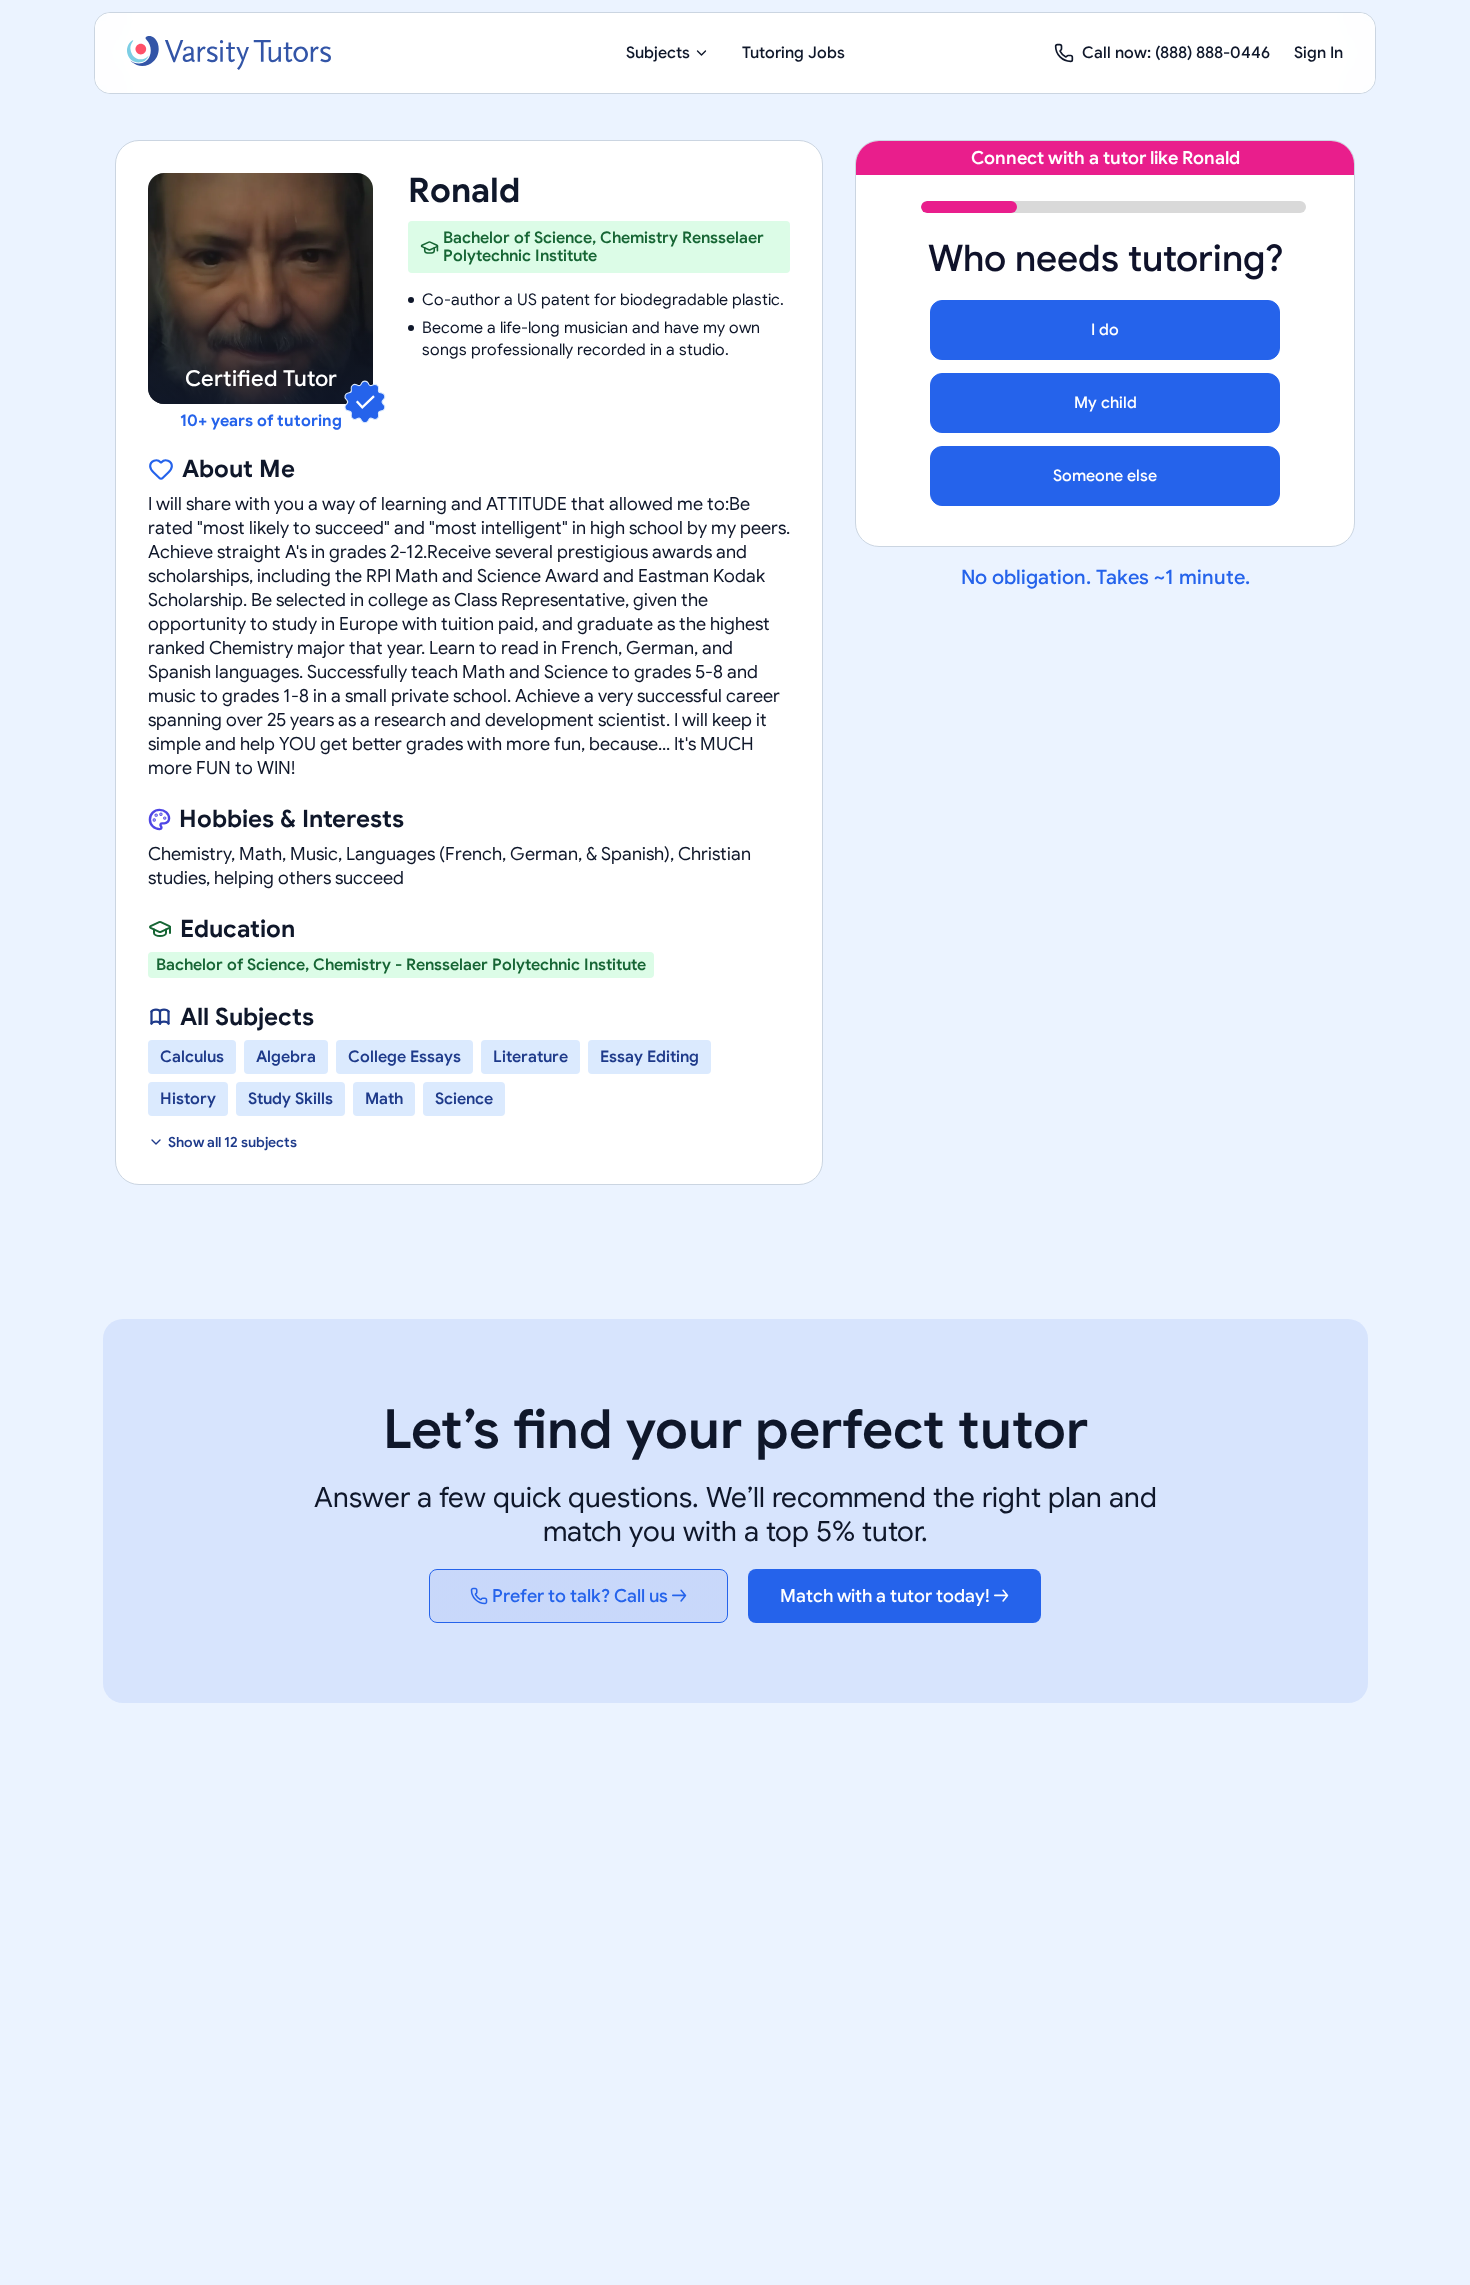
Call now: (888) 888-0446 (1176, 53)
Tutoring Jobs (793, 53)
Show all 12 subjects (232, 1142)
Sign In (1318, 53)
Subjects (658, 53)
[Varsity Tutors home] (229, 53)
